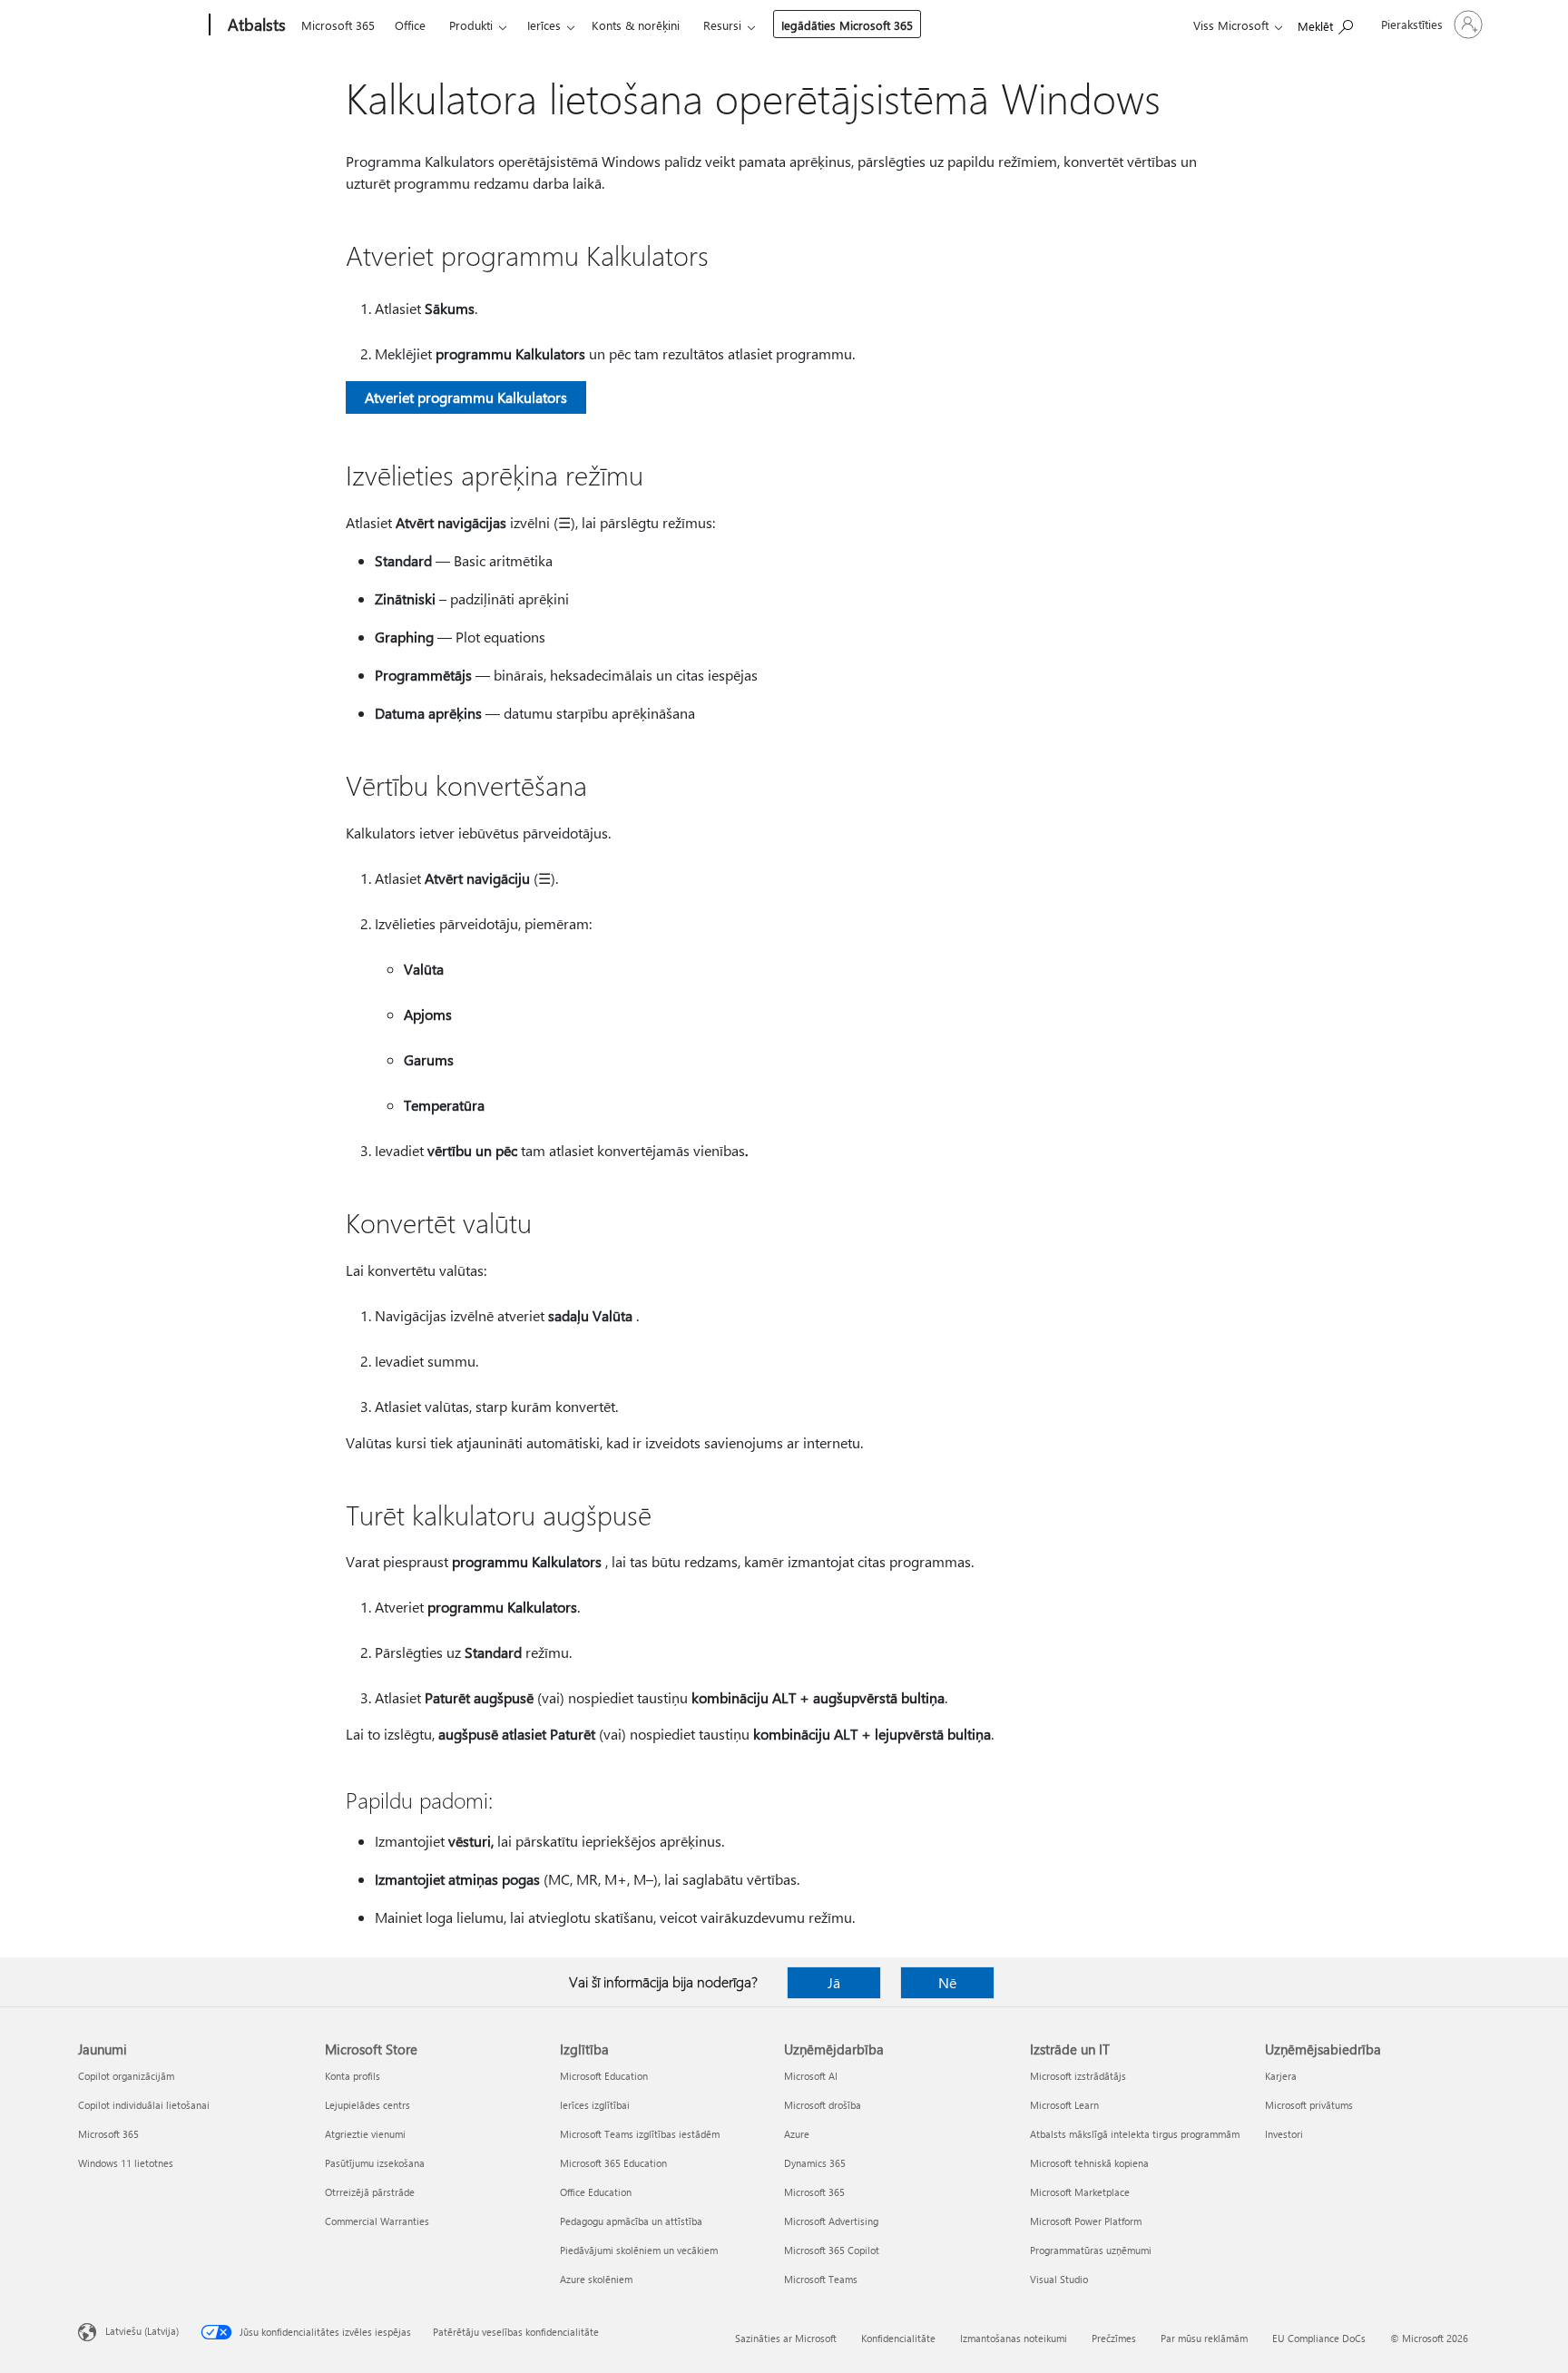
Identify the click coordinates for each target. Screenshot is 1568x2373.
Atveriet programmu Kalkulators (466, 397)
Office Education (596, 2192)
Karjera (1281, 2076)
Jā (834, 1982)
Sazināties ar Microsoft (786, 2338)
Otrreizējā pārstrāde (370, 2192)
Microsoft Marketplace (1080, 2192)
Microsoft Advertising (831, 2221)
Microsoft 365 (338, 25)
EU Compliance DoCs (1319, 2338)
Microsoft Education (604, 2076)
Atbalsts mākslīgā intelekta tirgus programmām (1135, 2134)
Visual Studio (1059, 2279)
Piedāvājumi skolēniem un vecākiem (639, 2250)
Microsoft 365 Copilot (832, 2250)
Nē (947, 1982)
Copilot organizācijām (126, 2076)
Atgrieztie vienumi (365, 2134)
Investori (1284, 2134)
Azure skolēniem (596, 2279)
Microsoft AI (811, 2076)
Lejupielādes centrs (367, 2105)
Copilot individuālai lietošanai (144, 2105)
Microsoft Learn (1064, 2105)
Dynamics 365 (815, 2163)
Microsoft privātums (1309, 2105)
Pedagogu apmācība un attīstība (631, 2221)
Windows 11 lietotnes (126, 2163)
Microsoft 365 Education (613, 2163)
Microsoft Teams (821, 2279)
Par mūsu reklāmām (1204, 2338)
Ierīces (544, 25)
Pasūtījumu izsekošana (375, 2163)
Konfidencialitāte (898, 2338)
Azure (797, 2134)
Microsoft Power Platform (1086, 2221)
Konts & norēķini (636, 25)
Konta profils (353, 2076)
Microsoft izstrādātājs (1078, 2076)
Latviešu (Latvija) (142, 2331)
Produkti (471, 25)
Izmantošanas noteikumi (1014, 2338)
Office (410, 25)
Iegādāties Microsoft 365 (847, 25)
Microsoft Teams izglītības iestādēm (640, 2134)
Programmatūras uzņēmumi (1091, 2250)
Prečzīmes (1114, 2338)
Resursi (722, 25)
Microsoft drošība (823, 2105)
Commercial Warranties (377, 2221)
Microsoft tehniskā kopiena (1089, 2163)
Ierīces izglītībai (595, 2105)
